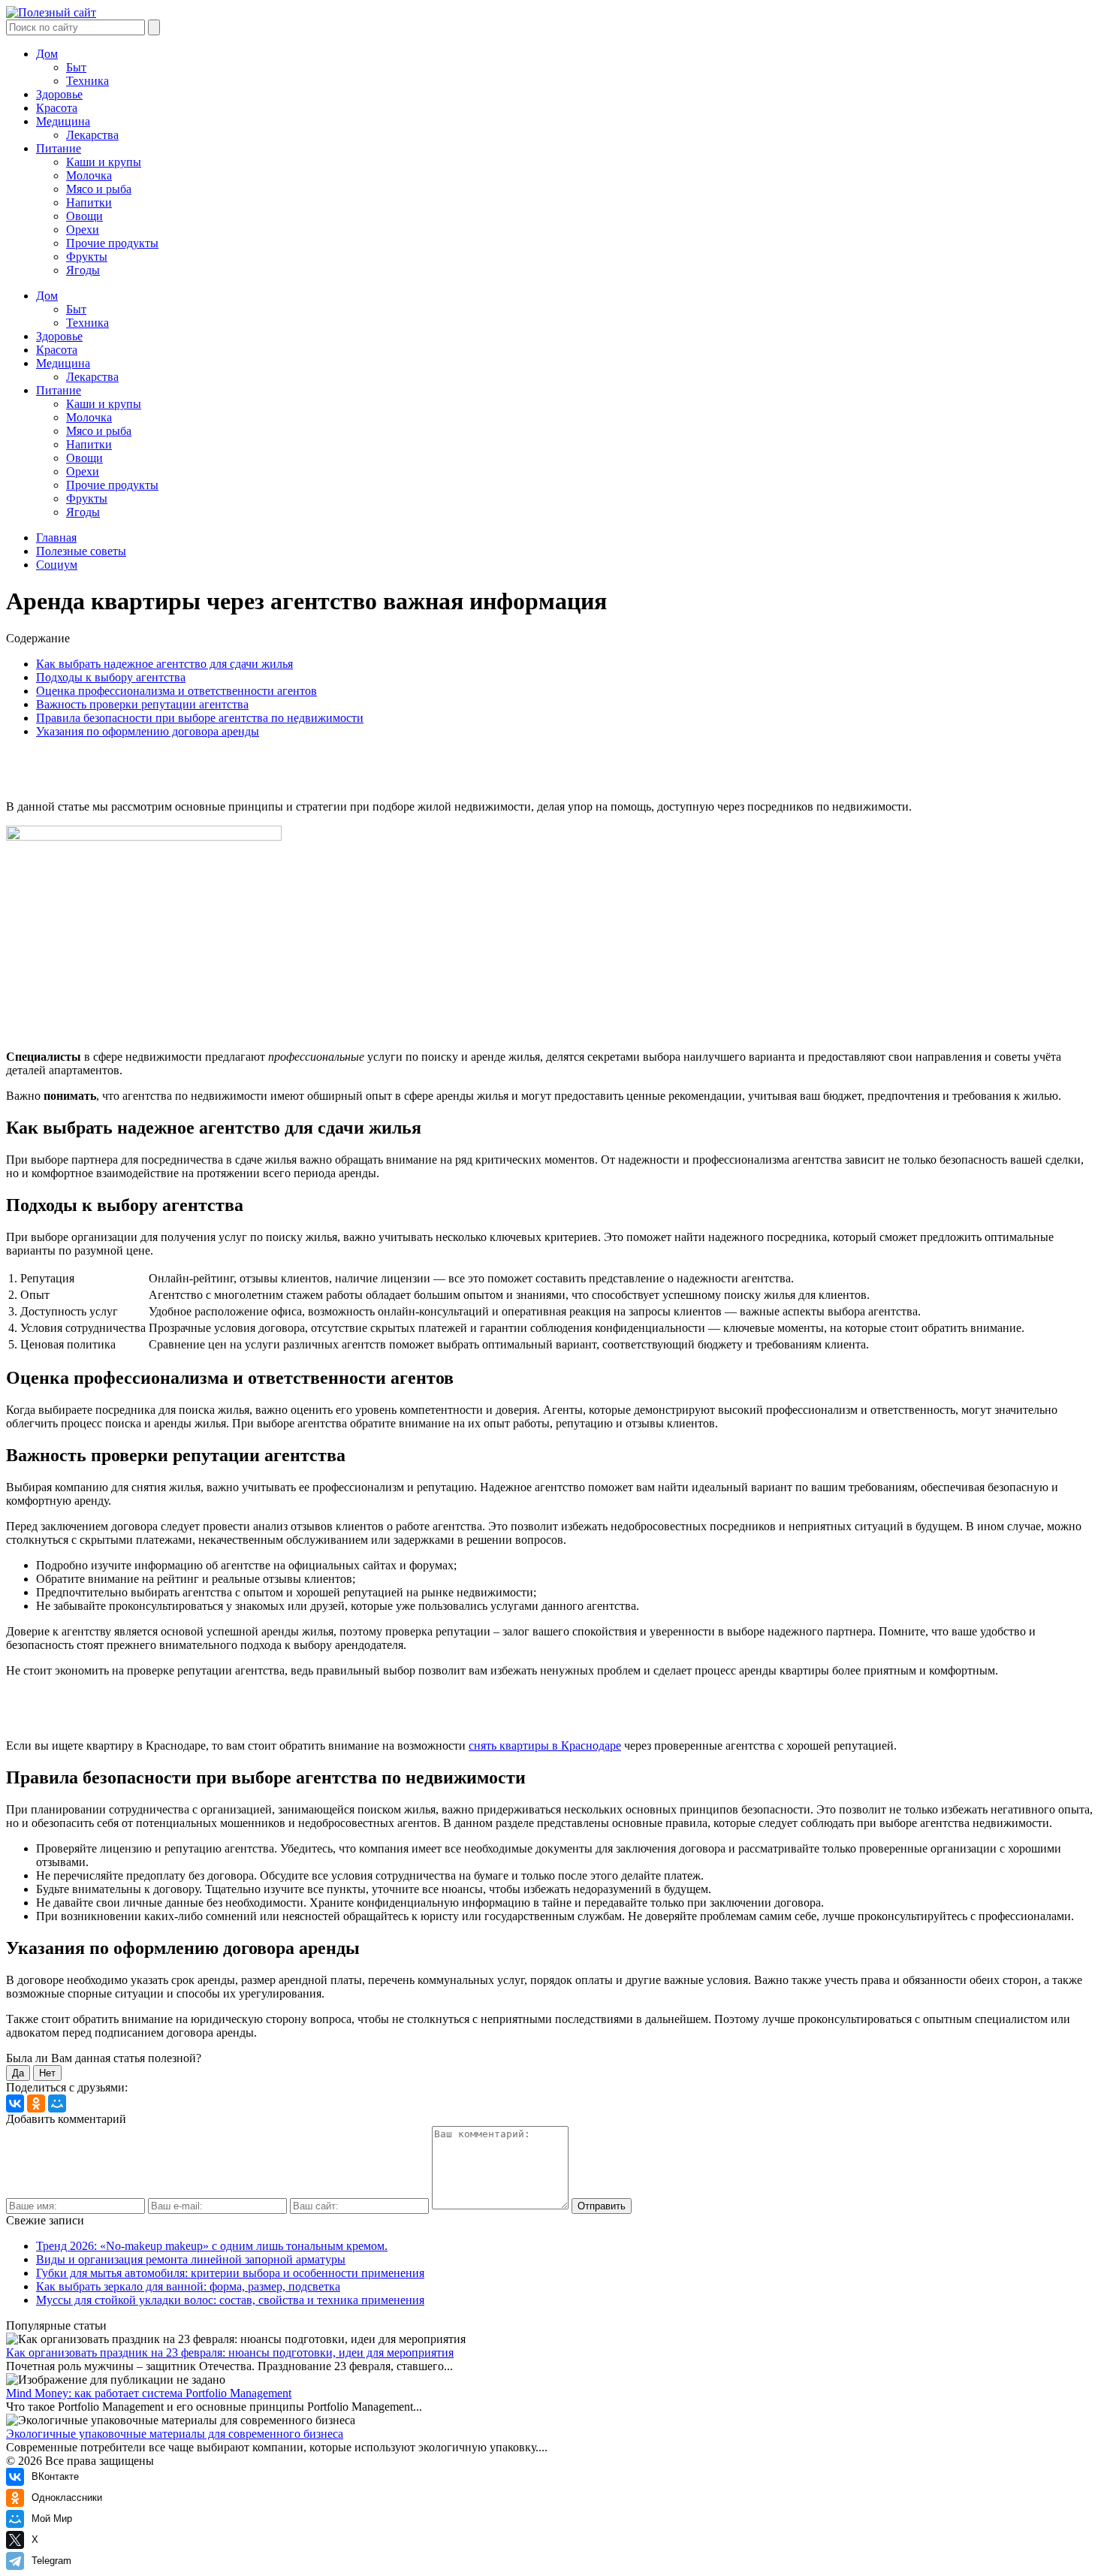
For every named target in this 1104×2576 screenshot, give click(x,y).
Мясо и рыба (99, 189)
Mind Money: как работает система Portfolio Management (149, 2393)
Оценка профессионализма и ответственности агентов (176, 691)
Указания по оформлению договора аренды (148, 731)
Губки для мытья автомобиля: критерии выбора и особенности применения (230, 2273)
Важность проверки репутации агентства (142, 704)
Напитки (89, 202)
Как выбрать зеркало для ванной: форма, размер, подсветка (188, 2286)
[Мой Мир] (57, 2103)
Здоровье (59, 94)
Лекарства (92, 135)
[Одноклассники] (36, 2103)
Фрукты (87, 257)
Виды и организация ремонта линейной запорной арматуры (191, 2259)
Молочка (89, 175)
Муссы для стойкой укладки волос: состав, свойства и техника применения (230, 2300)
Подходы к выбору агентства (111, 677)
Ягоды (83, 270)
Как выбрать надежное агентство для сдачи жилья (164, 664)
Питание (59, 148)
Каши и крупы (104, 162)
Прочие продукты (112, 243)
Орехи (83, 230)
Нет (47, 2073)
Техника (87, 81)
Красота (57, 108)
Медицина (63, 121)
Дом (47, 54)
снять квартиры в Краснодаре (545, 1746)
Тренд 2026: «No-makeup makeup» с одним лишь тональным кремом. (212, 2246)
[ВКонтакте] (15, 2103)
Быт (76, 67)
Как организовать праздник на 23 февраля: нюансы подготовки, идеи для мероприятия (230, 2353)
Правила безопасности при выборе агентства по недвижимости (200, 718)
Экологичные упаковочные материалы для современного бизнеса (175, 2434)
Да (18, 2073)
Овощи (84, 216)
